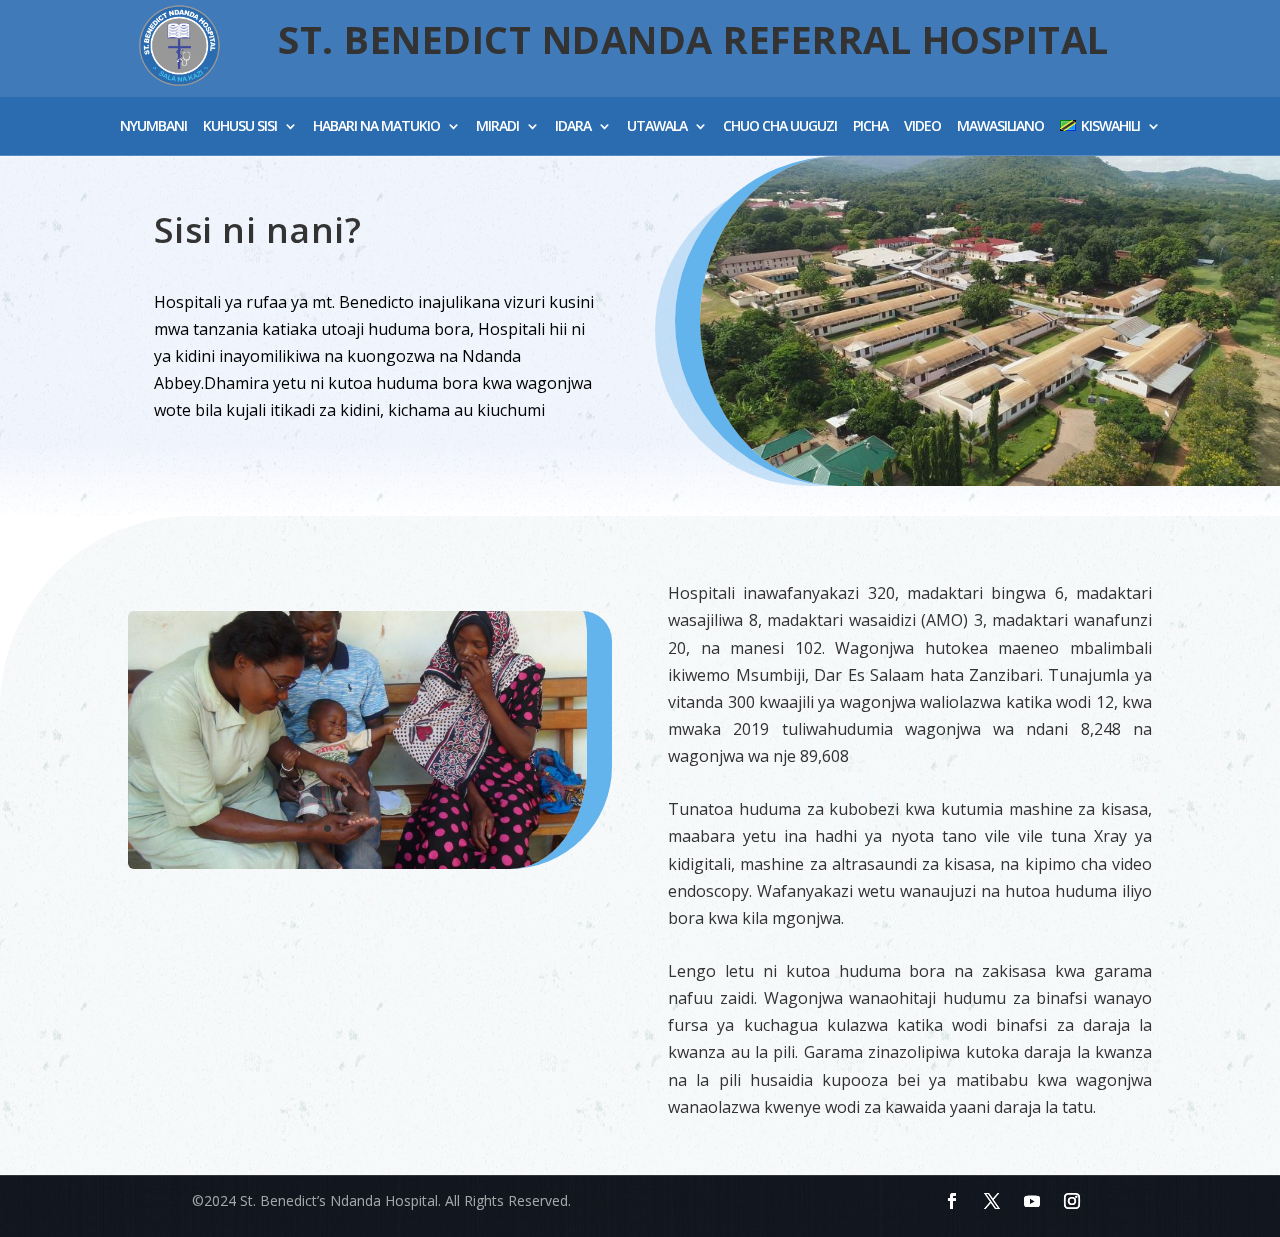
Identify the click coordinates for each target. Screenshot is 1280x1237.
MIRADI (497, 127)
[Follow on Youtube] (1032, 1201)
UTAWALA (657, 127)
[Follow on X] (992, 1201)
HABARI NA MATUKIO (376, 127)
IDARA (573, 127)
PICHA (870, 127)
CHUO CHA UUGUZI (780, 127)
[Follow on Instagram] (1072, 1201)
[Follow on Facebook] (952, 1201)
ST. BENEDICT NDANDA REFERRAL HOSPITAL (693, 39)
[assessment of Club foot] (357, 863)
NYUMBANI (153, 127)
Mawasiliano (1000, 127)
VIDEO (922, 127)
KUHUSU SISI (240, 127)
